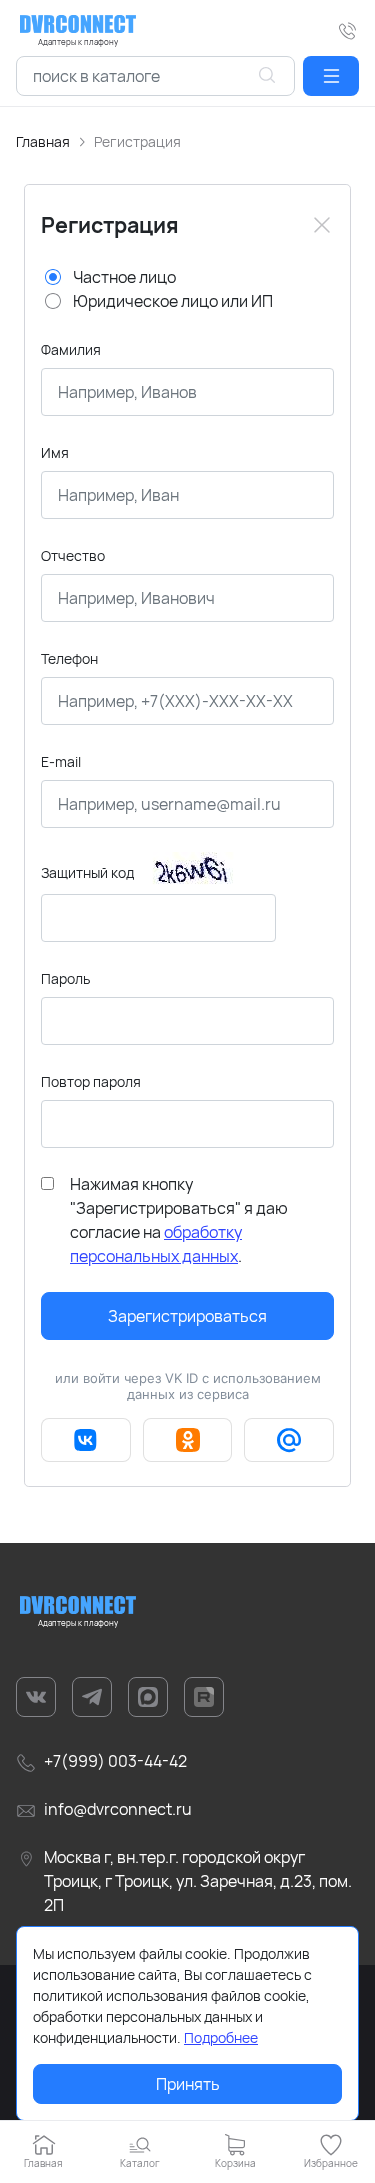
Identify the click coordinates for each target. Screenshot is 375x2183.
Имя (55, 452)
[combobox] (155, 76)
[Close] (322, 225)
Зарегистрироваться (187, 1316)
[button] (331, 76)
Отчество (73, 555)
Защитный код (87, 872)
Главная (43, 141)
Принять (188, 2084)
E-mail (61, 761)
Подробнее (221, 2037)
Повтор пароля (91, 1081)
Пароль (65, 978)
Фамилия (71, 349)
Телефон (69, 658)
